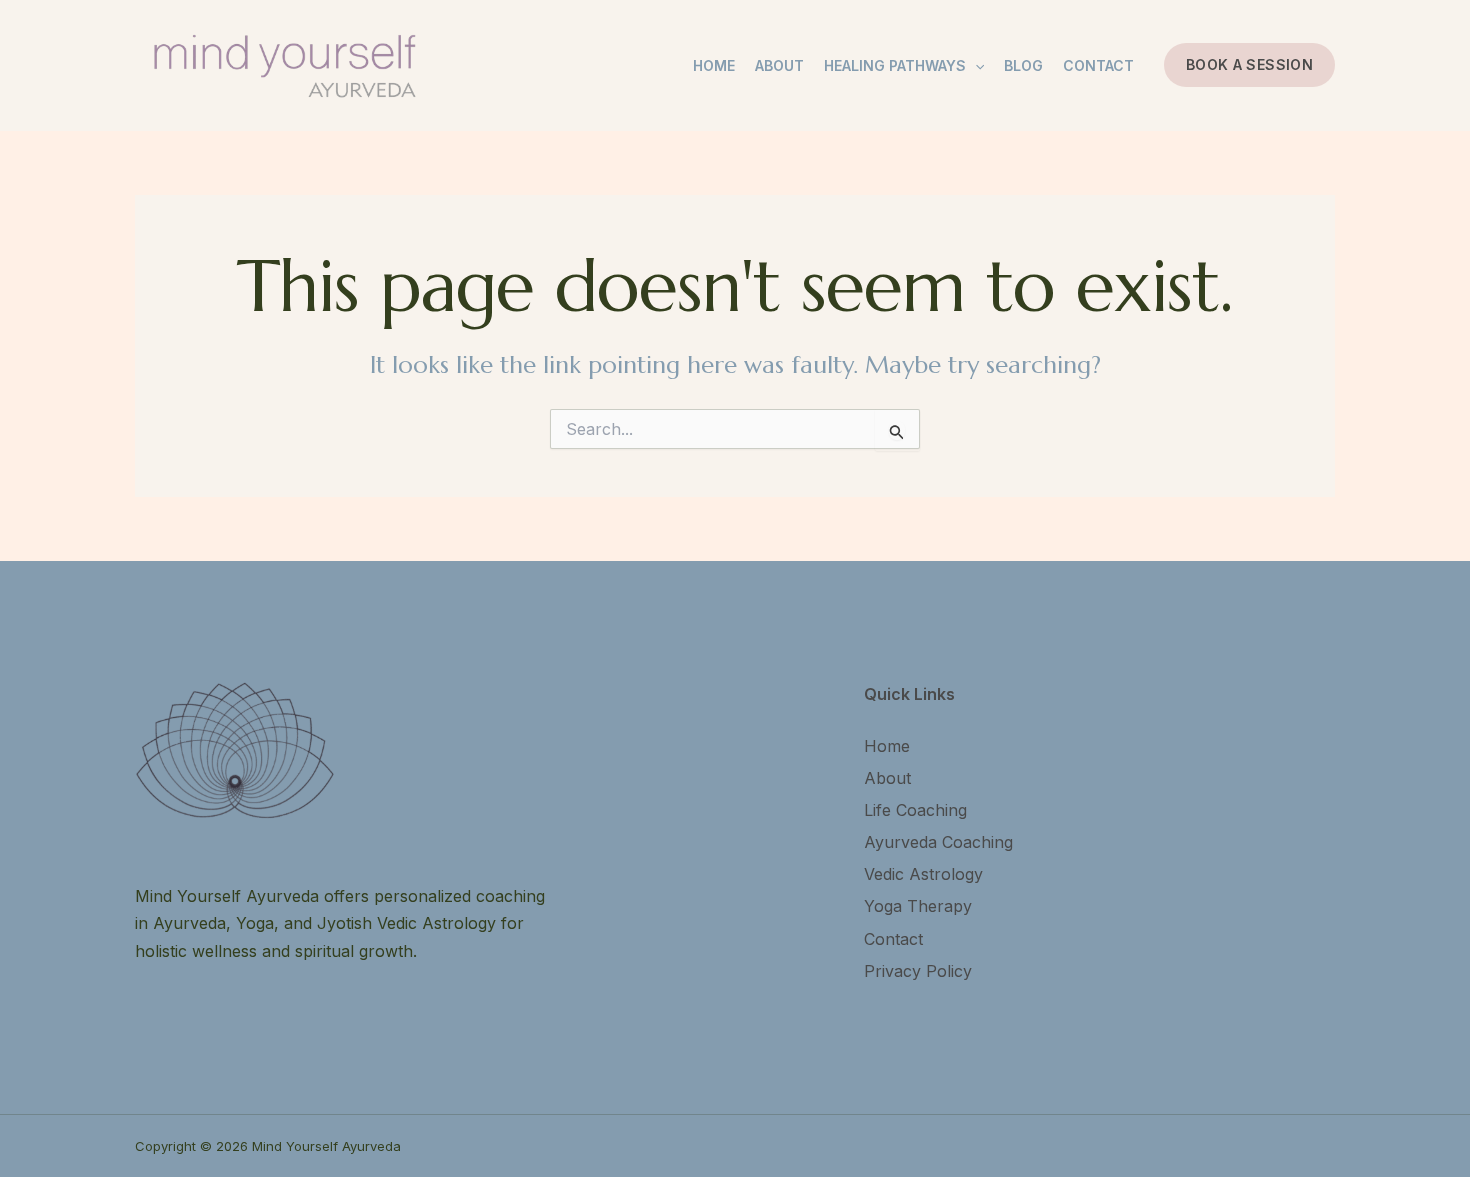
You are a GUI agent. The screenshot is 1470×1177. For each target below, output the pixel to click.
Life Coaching (915, 810)
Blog (1023, 65)
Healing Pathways (895, 65)
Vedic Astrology (923, 874)
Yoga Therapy (918, 906)
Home (714, 65)
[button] (1249, 65)
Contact (1098, 65)
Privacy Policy (918, 971)
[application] (975, 66)
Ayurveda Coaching (938, 842)
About (779, 65)
